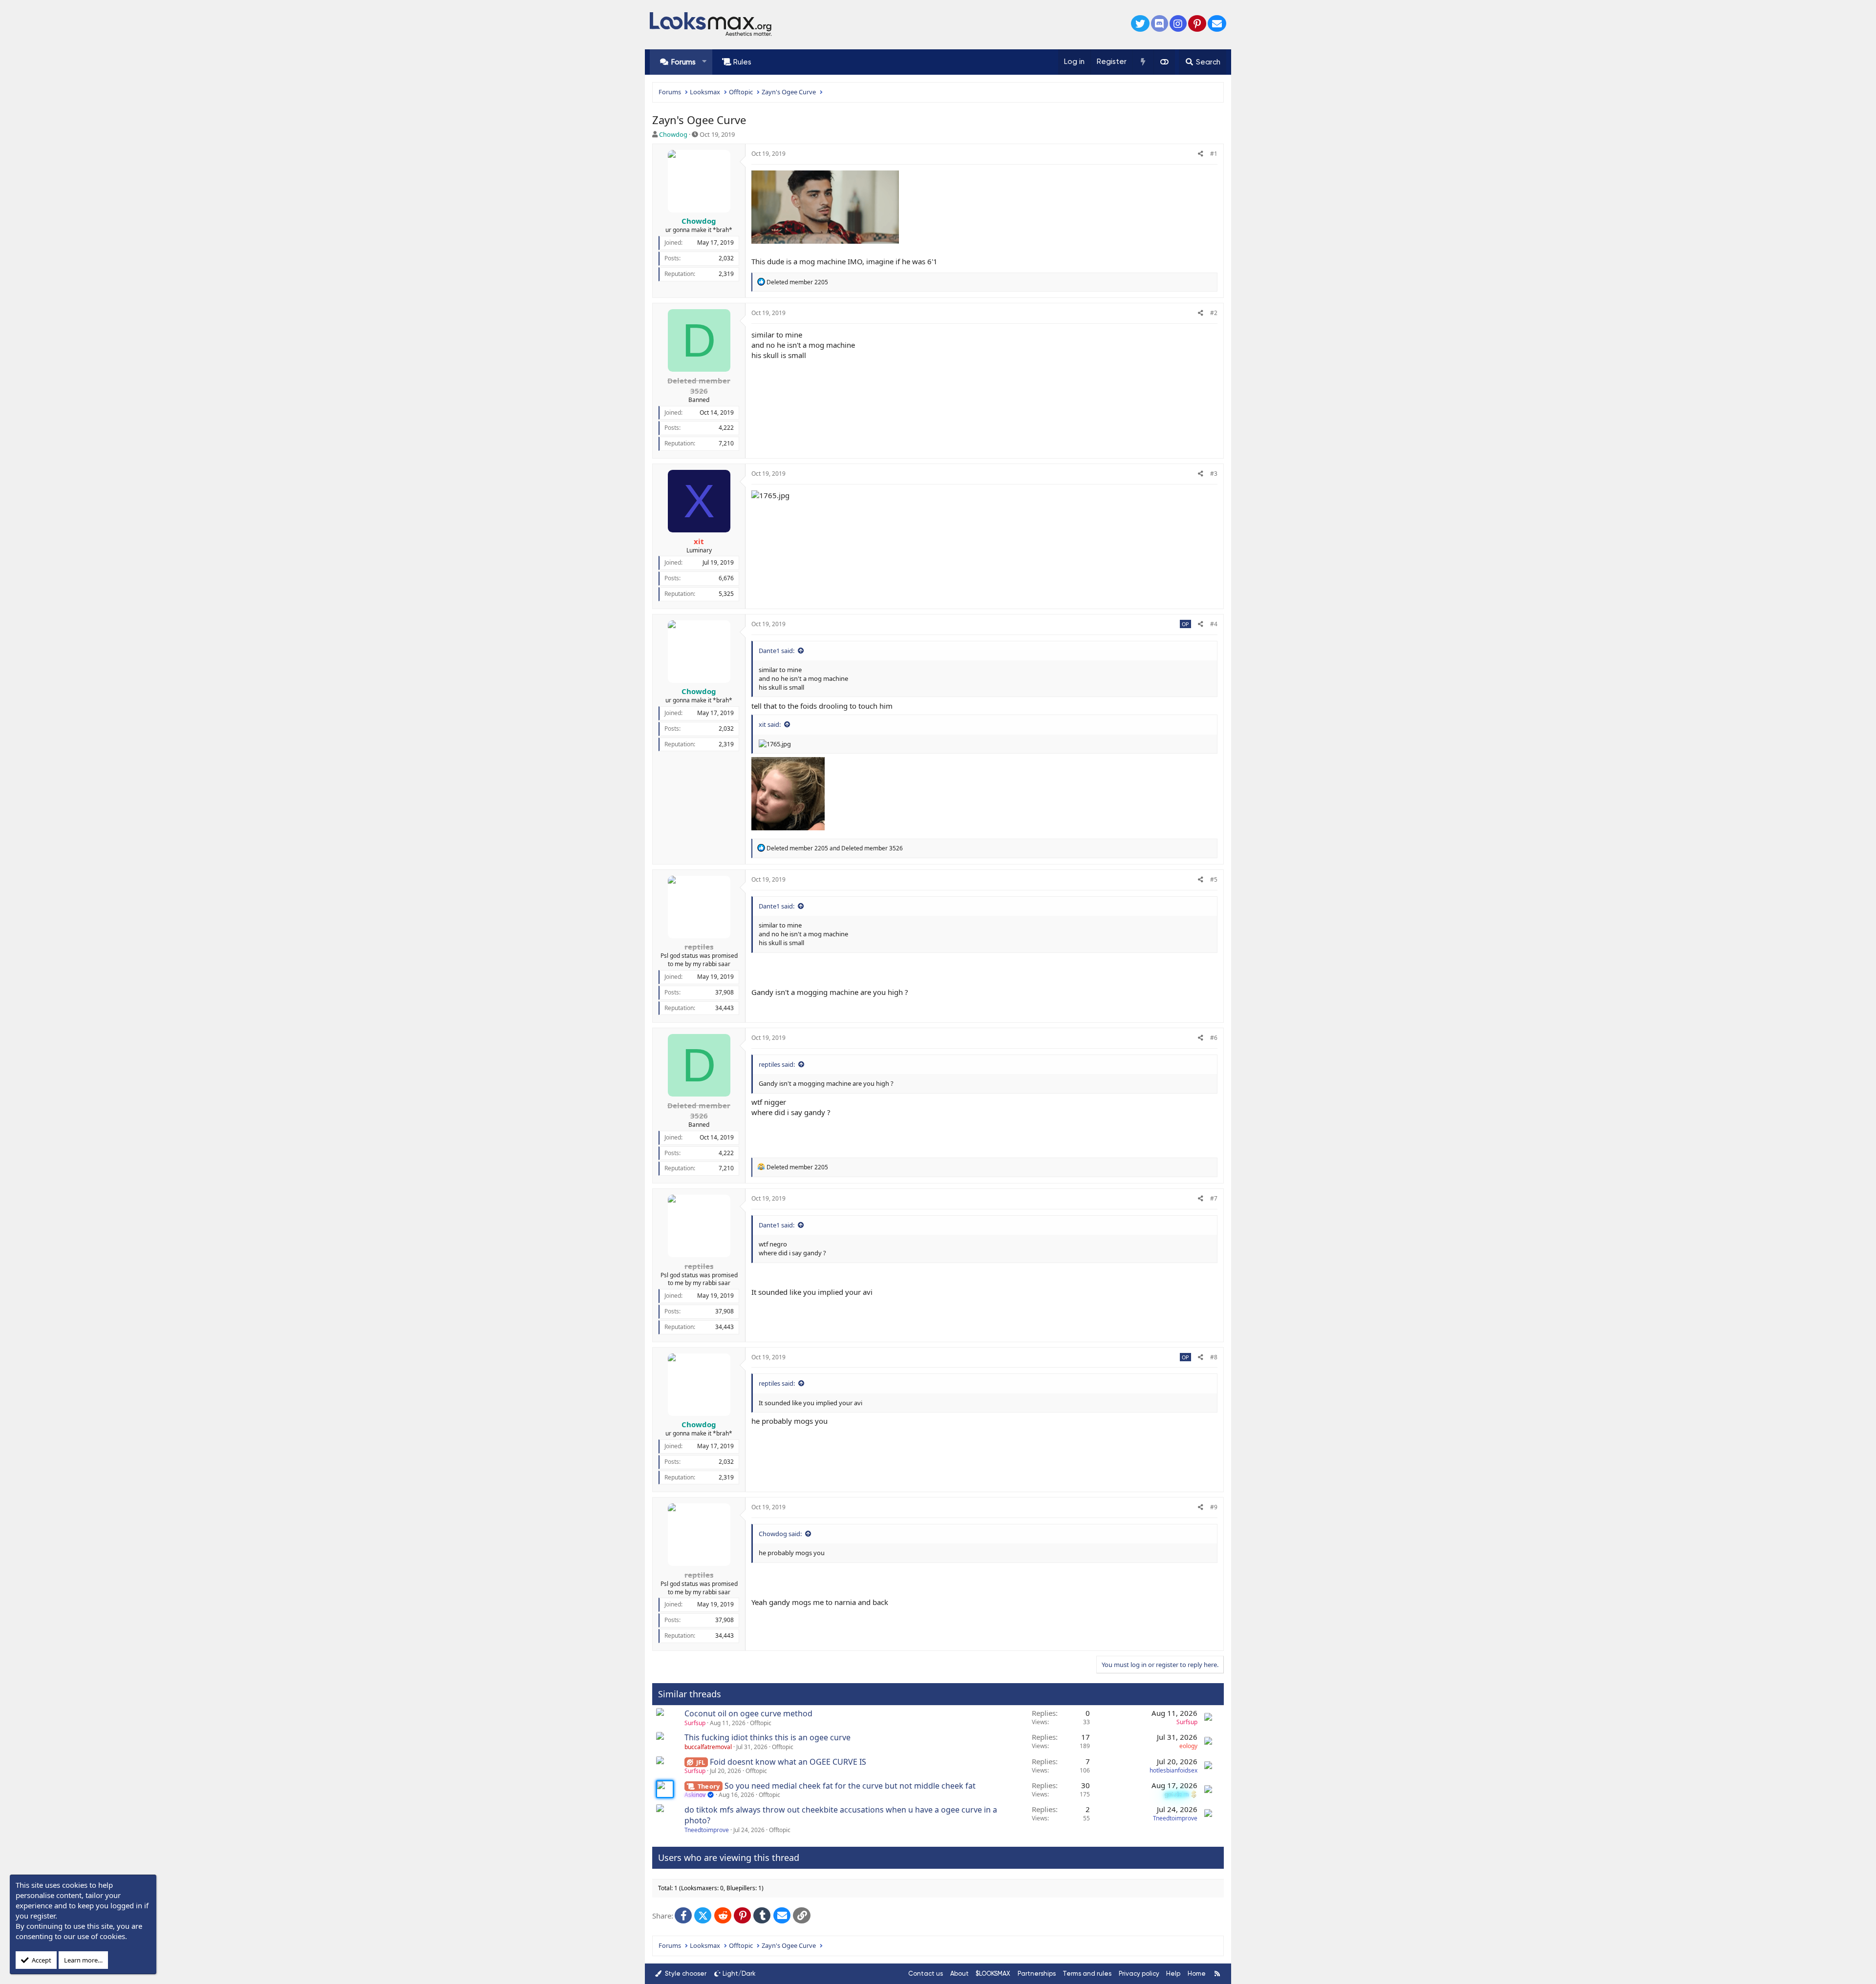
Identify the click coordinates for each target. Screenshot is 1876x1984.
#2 (1214, 313)
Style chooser (685, 1973)
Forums (683, 62)
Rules (742, 62)
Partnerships (1037, 1973)
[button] (704, 62)
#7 (1214, 1198)
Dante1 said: (777, 651)
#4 (1214, 624)
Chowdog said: (780, 1534)
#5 (1214, 879)
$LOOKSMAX (993, 1973)
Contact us (926, 1973)
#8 (1214, 1357)
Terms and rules (1087, 1973)
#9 (1214, 1507)
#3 (1214, 474)
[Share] (1201, 154)
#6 (1214, 1038)
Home (1197, 1973)
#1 (1214, 154)
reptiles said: (777, 1064)
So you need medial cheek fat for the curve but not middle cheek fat (850, 1786)
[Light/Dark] (1164, 62)
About (959, 1973)
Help (1173, 1973)
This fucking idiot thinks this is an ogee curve (767, 1737)
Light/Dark (739, 1973)
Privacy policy (1139, 1973)
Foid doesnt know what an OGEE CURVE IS (788, 1762)
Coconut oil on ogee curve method (748, 1713)
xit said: (770, 724)
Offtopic (761, 1723)
